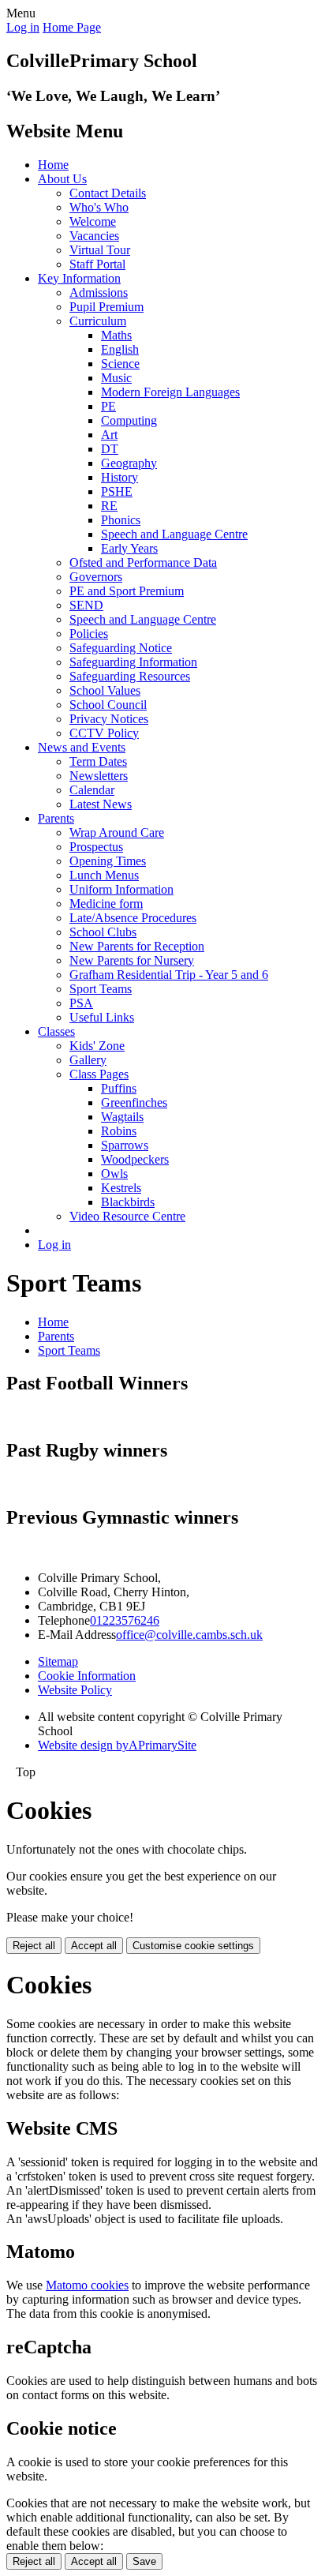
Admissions (99, 292)
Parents (56, 818)
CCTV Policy (104, 733)
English (120, 349)
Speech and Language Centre (174, 534)
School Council (108, 705)
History (120, 477)
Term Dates (98, 761)
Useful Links (102, 1017)
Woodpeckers (135, 1159)
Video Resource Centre (127, 1216)
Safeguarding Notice (121, 648)
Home (53, 165)
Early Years (129, 548)
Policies (89, 634)
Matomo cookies (87, 2285)
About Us (62, 179)
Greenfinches (134, 1102)
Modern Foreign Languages (170, 392)
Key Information (79, 278)
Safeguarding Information (133, 662)
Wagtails (122, 1117)
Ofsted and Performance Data (143, 562)
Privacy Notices (109, 719)
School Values (105, 690)
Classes (56, 1031)
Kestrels (121, 1188)
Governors (96, 577)
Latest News (101, 804)
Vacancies (94, 236)
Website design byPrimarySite (117, 1745)
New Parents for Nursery (132, 960)
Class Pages (99, 1074)
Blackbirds (128, 1202)
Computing (129, 420)
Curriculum (98, 321)
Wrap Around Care (117, 832)
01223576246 (125, 1620)
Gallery (88, 1060)
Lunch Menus (104, 875)
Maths (116, 335)
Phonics (121, 520)
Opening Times (108, 861)
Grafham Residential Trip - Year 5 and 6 (169, 975)
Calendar (92, 790)
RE (109, 506)
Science (120, 364)
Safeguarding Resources (130, 676)
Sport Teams (101, 989)
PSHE (117, 491)
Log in (23, 27)
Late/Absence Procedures (133, 918)
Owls (114, 1174)
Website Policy (75, 1690)
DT (110, 449)
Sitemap (58, 1661)
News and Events (82, 747)
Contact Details (108, 193)
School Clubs (103, 932)
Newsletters (99, 776)
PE (108, 406)
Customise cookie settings (193, 1946)
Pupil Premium (106, 307)
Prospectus (96, 847)
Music (116, 378)
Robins (119, 1131)
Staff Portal (97, 264)
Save (144, 2561)
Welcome (93, 221)
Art (109, 435)
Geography (129, 463)
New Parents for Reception (137, 946)
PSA (81, 1003)
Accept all (94, 1946)
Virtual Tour (100, 250)
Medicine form (106, 904)
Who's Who (99, 207)
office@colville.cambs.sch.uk (189, 1635)
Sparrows (125, 1145)
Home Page (72, 27)
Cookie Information (87, 1676)
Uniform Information (121, 889)
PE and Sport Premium (127, 591)
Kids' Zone (97, 1046)
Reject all (34, 1946)
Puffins (119, 1088)
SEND (86, 605)
